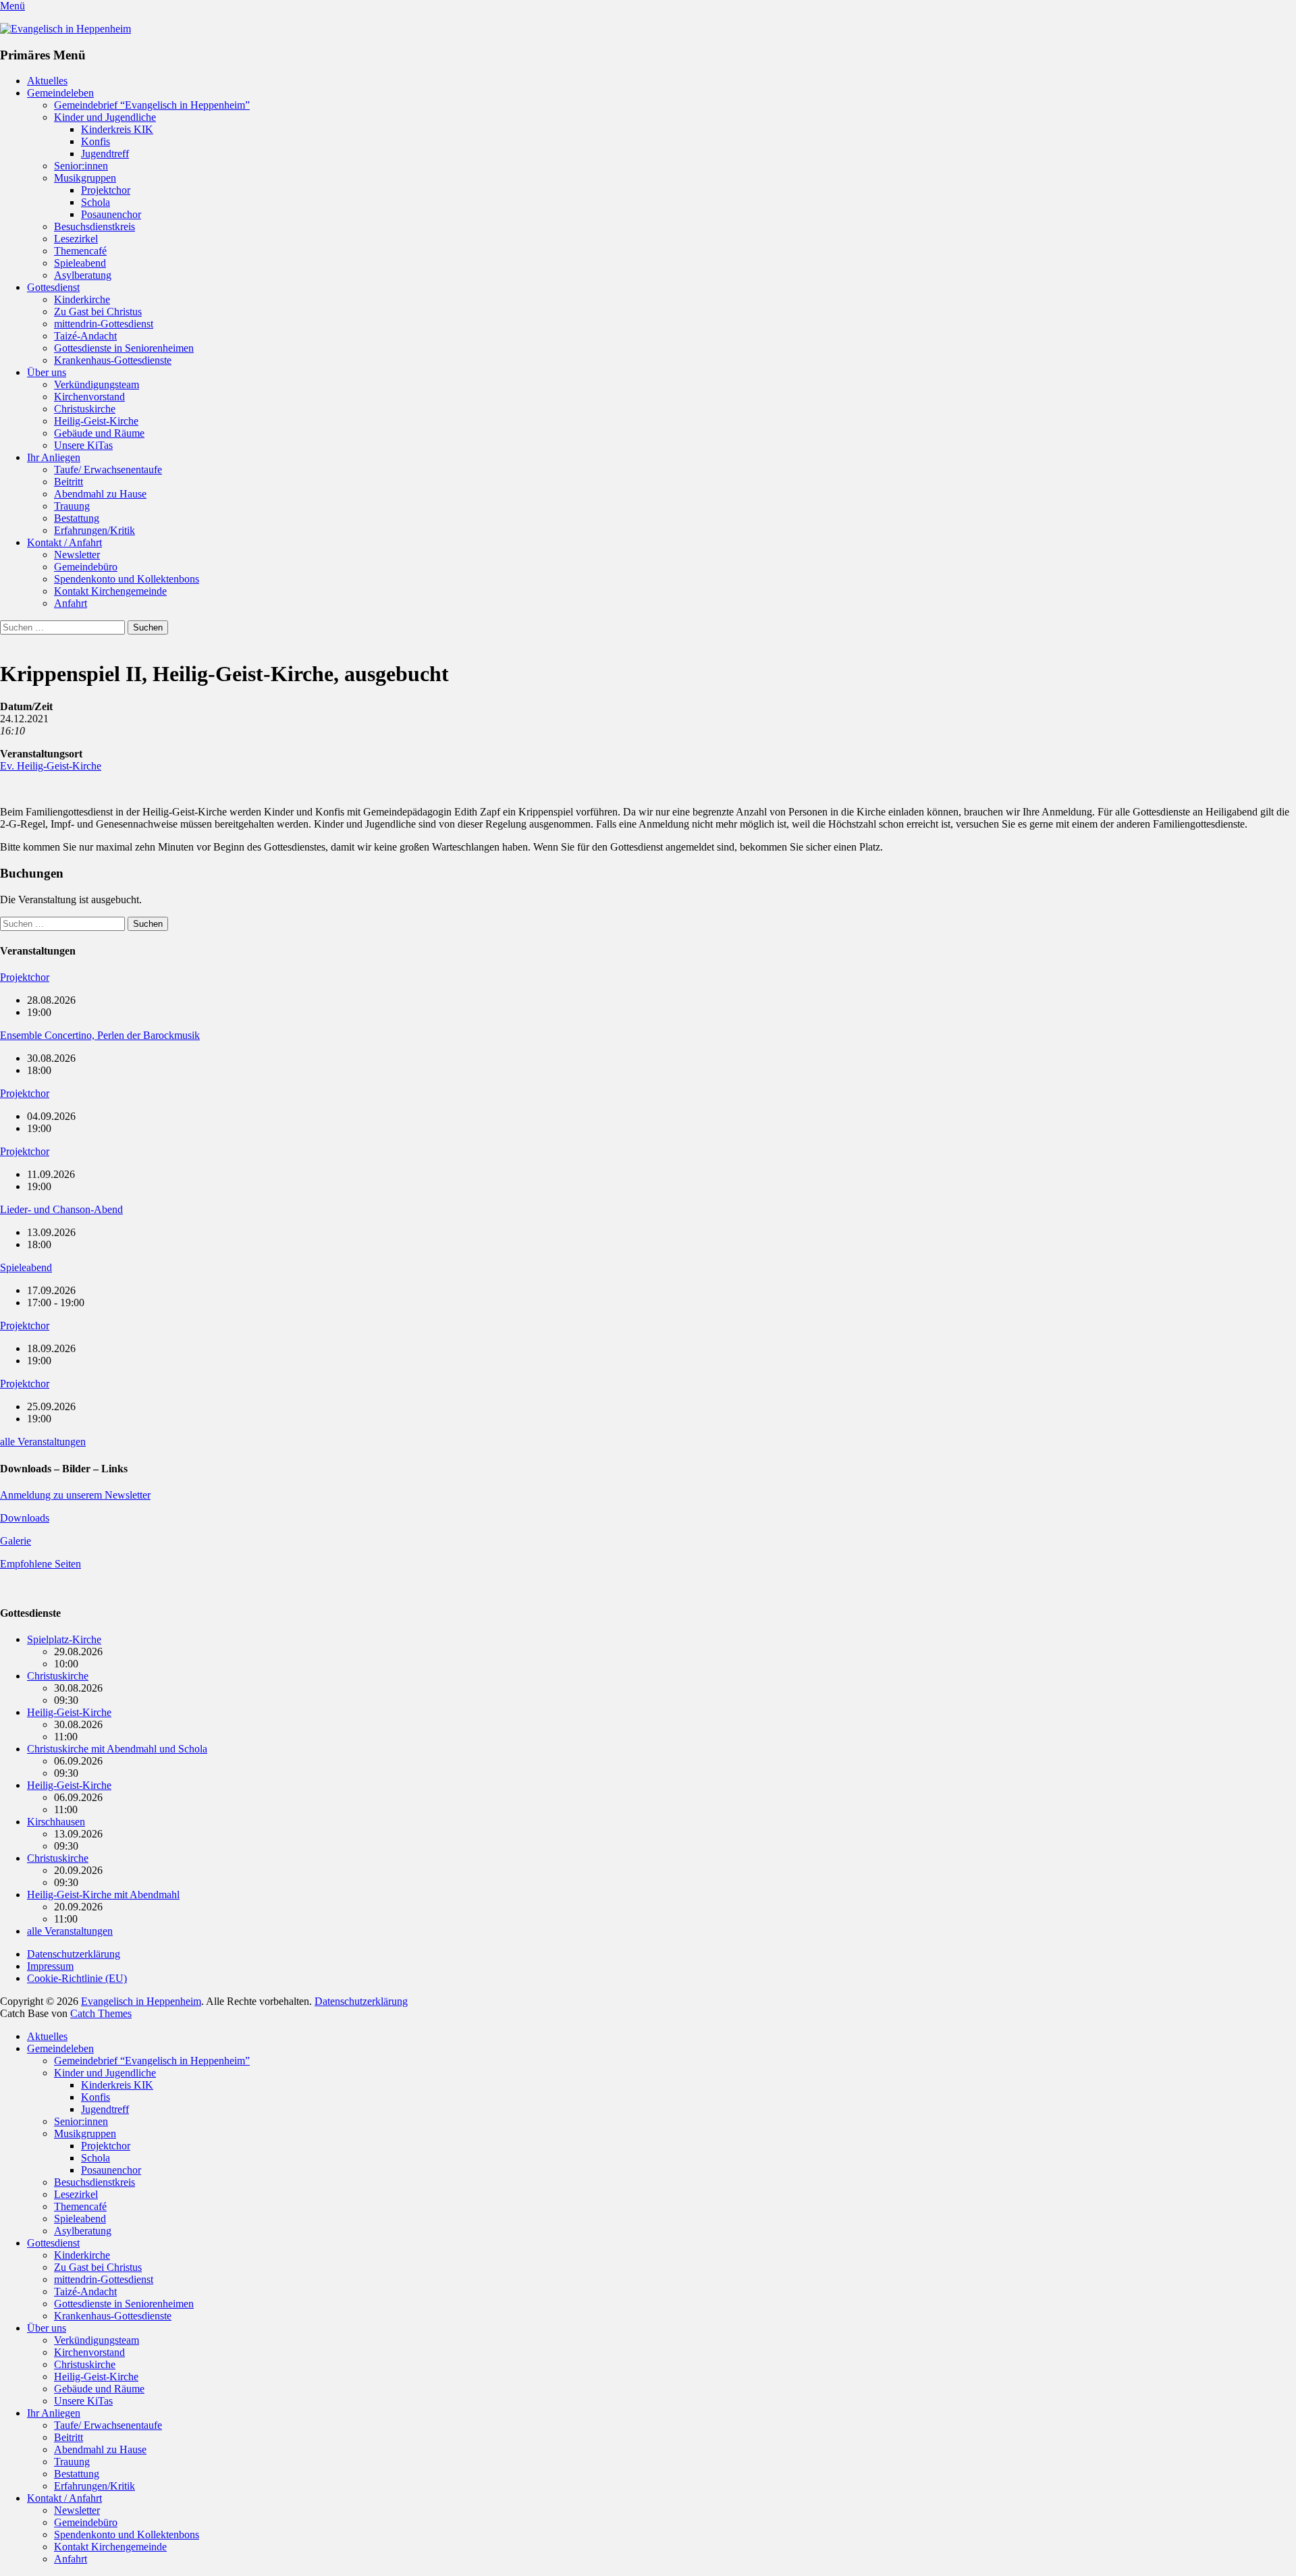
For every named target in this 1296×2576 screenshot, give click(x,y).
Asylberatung (83, 275)
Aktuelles (47, 81)
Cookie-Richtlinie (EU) (77, 1978)
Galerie (16, 1541)
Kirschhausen (56, 1822)
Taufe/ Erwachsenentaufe (108, 469)
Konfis (96, 141)
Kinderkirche (82, 299)
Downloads (25, 1518)
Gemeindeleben (60, 93)
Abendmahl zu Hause (100, 494)
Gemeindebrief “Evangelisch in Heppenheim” (152, 105)
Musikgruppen (85, 178)
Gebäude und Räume (99, 433)
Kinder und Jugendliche (105, 117)
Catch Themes (101, 2013)
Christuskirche (85, 409)
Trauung (72, 506)
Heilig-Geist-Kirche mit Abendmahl (103, 1895)
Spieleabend (80, 263)
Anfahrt (71, 603)
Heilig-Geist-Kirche (96, 421)
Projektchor (106, 190)
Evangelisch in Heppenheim (141, 2001)
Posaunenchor (111, 214)
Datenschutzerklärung (74, 1954)
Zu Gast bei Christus (98, 312)
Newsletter (77, 555)
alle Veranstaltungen (43, 1442)
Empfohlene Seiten (40, 1564)
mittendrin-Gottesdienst (104, 324)
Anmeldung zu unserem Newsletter (75, 1495)
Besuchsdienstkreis (94, 226)
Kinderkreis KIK (117, 129)
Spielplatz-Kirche (64, 1639)
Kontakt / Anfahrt (64, 542)
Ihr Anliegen (54, 457)
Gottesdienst (53, 287)
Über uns (47, 372)
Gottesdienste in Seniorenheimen (124, 348)
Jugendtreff (105, 154)
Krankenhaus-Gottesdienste (113, 360)
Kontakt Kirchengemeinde (110, 591)
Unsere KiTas (83, 445)
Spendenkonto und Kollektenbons (127, 579)
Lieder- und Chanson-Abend (61, 1209)
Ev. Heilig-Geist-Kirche (51, 766)
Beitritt (69, 482)
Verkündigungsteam (97, 384)
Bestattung (77, 518)
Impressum (50, 1966)
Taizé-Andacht (85, 336)
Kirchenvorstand (89, 397)
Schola (96, 202)
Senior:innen (81, 166)
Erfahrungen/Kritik (94, 530)
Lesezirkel (76, 239)
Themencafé (80, 251)
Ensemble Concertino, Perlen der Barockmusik (100, 1035)
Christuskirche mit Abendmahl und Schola (117, 1749)
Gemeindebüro (86, 567)
